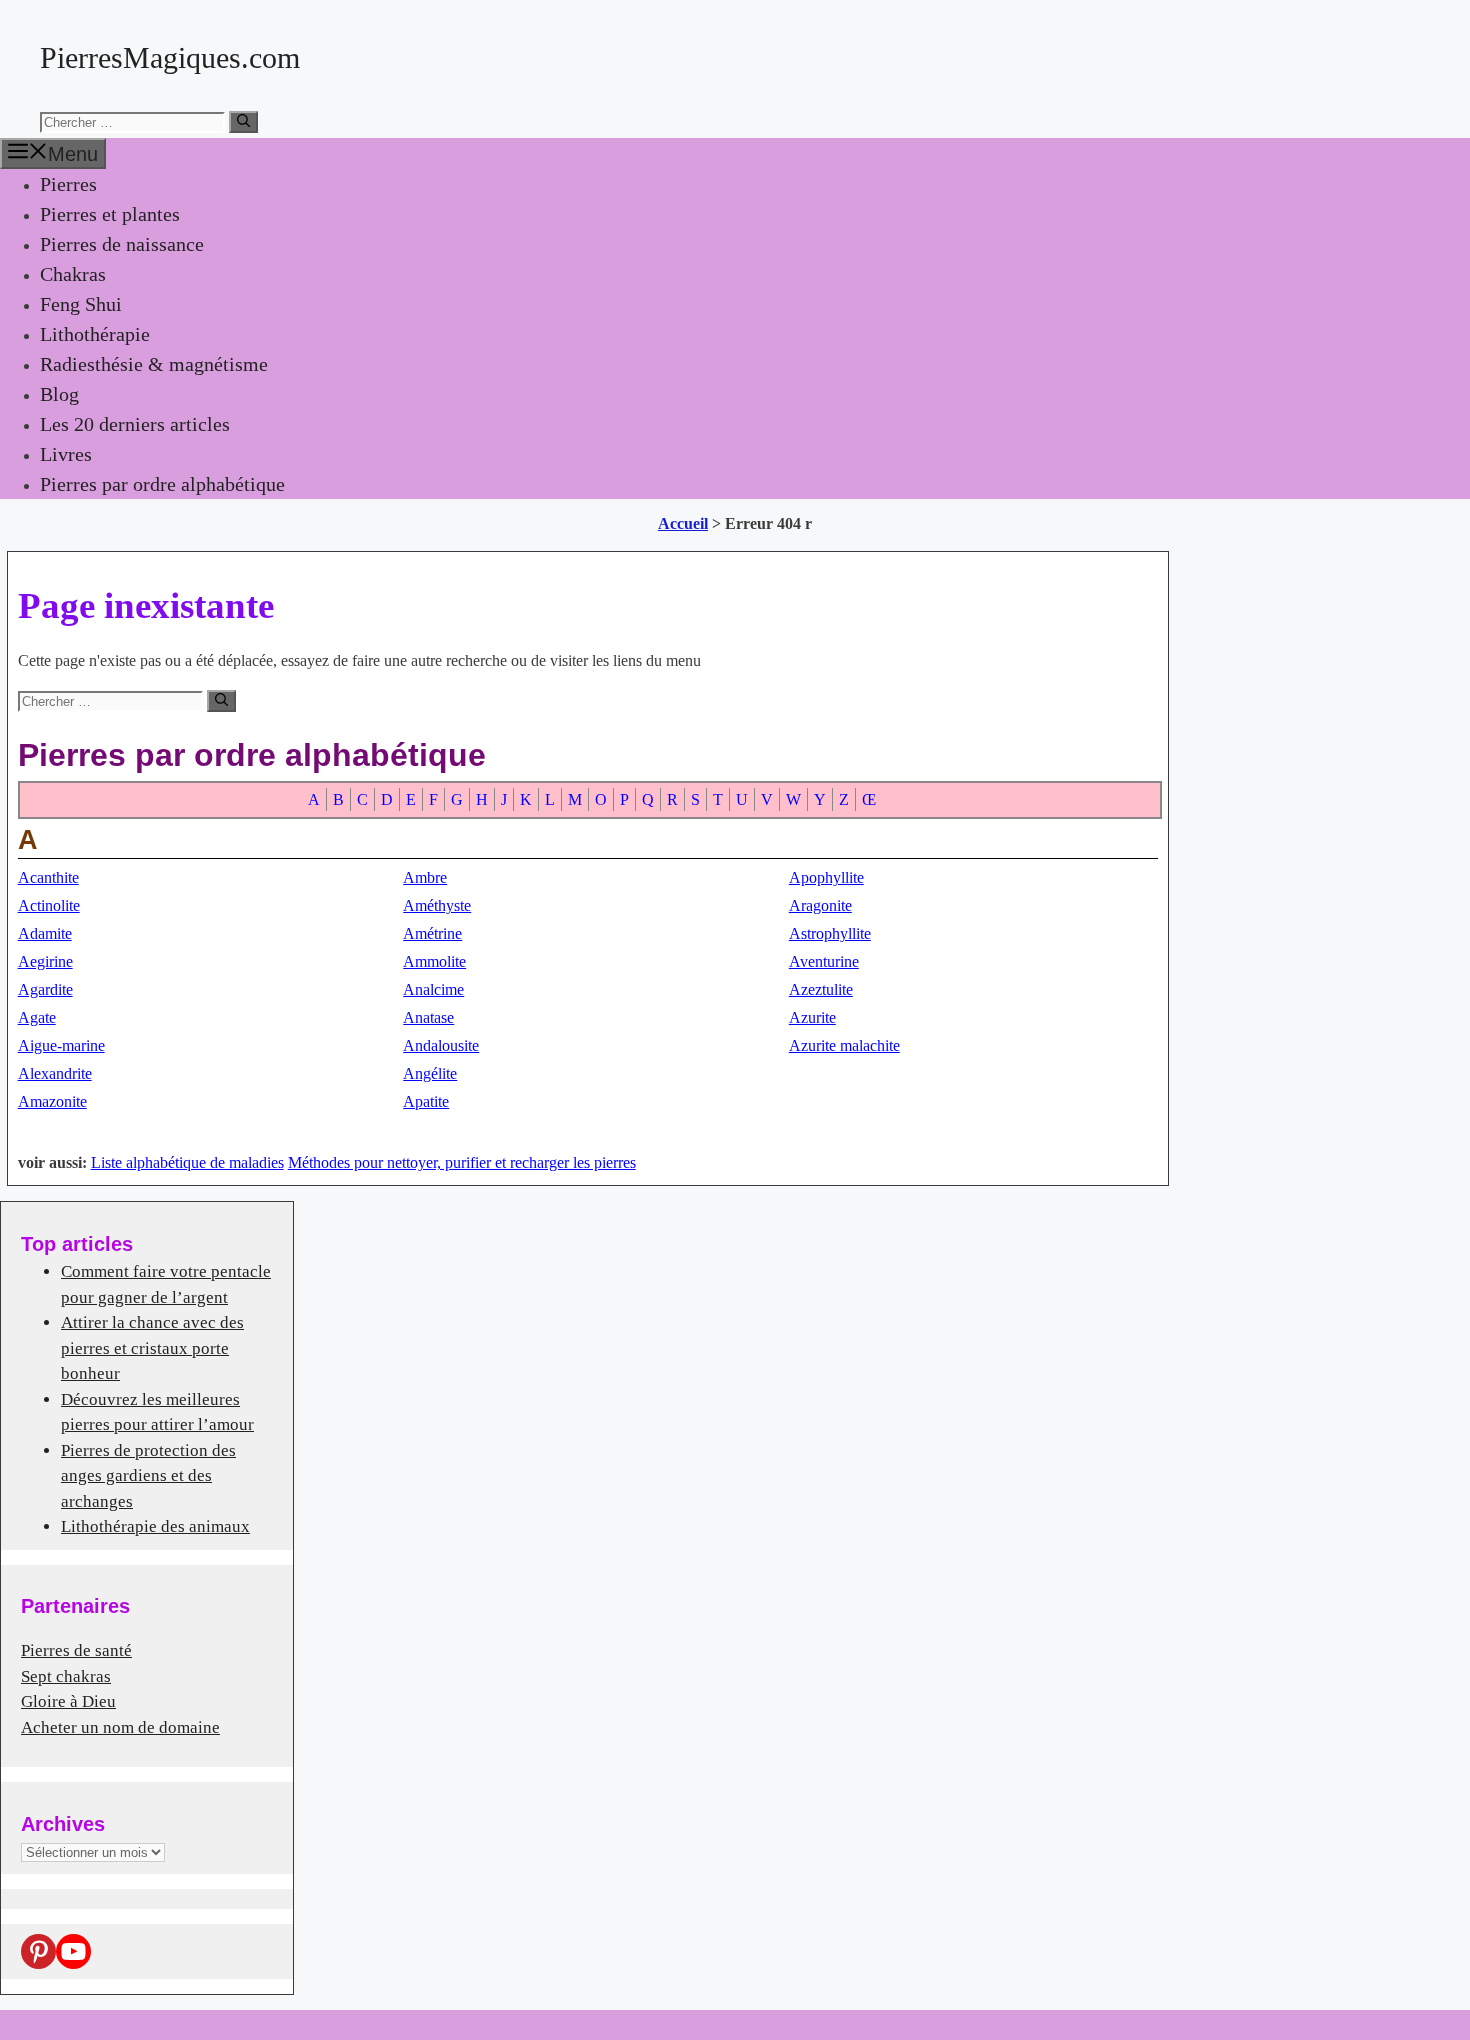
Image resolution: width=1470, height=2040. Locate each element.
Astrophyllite (830, 933)
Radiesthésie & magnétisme (154, 364)
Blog (59, 394)
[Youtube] (73, 1951)
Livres (66, 454)
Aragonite (820, 905)
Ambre (425, 877)
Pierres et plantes (110, 214)
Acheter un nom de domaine (120, 1727)
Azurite (812, 1017)
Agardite (45, 989)
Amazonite (52, 1101)
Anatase (428, 1017)
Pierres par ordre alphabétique (162, 484)
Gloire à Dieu (68, 1701)
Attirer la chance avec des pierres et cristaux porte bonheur (152, 1348)
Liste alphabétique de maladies (187, 1162)
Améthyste (437, 905)
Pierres (68, 184)
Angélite (430, 1073)
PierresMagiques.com (170, 57)
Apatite (426, 1101)
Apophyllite (826, 877)
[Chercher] (243, 122)
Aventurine (824, 961)
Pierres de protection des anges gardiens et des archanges (148, 1476)
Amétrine (432, 933)
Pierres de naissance (122, 244)
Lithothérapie (95, 334)
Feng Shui (81, 304)
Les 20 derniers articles (135, 424)
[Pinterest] (38, 1951)
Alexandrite (55, 1073)
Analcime (433, 989)
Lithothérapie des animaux (155, 1526)
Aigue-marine (61, 1045)
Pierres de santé (76, 1650)
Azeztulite (821, 989)
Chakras (73, 274)
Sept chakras (66, 1676)
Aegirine (45, 961)
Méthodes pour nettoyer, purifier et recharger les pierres (462, 1162)
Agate (37, 1017)
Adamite (45, 933)
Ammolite (434, 961)
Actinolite (49, 905)
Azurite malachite (844, 1045)
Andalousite (441, 1045)
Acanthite (48, 877)
